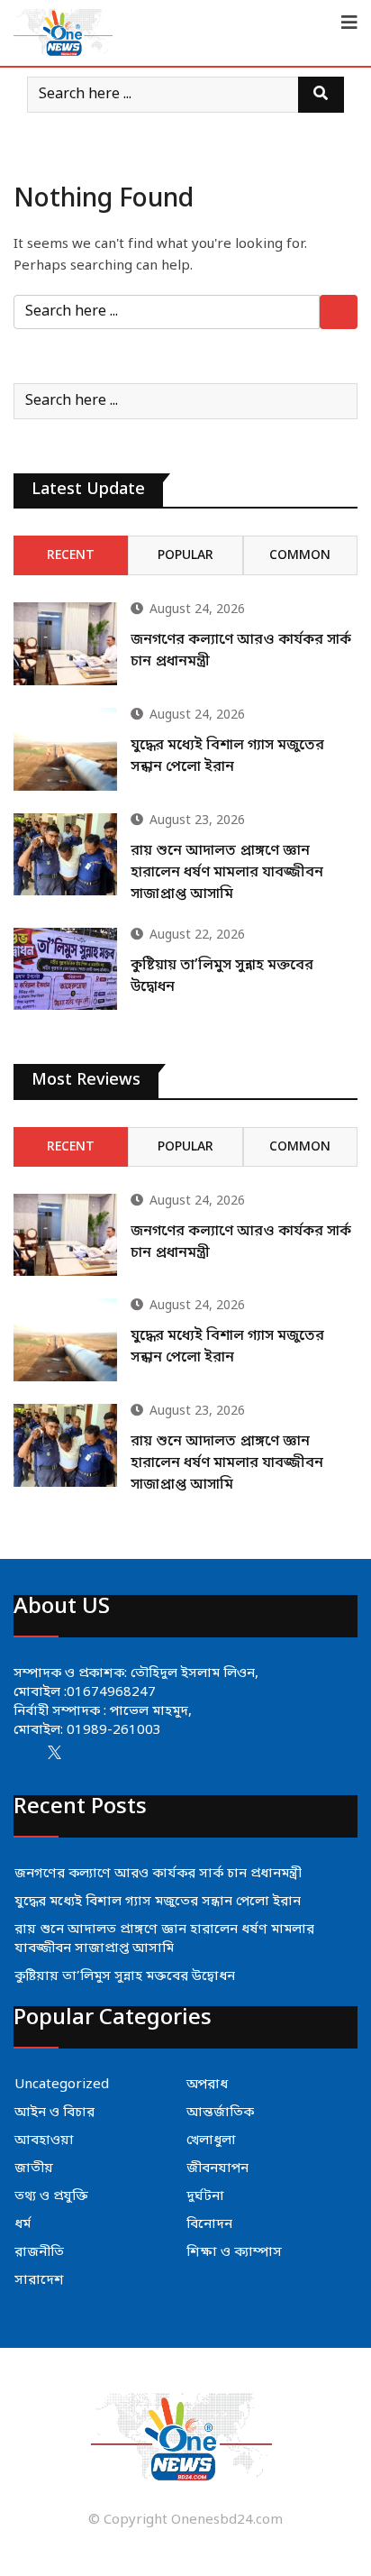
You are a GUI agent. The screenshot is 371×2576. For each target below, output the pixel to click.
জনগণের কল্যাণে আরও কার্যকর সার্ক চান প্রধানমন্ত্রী (158, 1874)
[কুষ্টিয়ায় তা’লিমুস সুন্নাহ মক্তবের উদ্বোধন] (65, 969)
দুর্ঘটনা (205, 2196)
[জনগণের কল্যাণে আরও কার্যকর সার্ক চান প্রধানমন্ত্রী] (65, 644)
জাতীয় (34, 2168)
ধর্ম (23, 2224)
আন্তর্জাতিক (220, 2113)
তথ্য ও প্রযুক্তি (51, 2196)
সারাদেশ (39, 2280)
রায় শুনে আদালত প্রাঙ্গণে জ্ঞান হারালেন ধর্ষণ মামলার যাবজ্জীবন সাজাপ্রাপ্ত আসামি (227, 873)
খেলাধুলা (211, 2141)
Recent (71, 556)
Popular (185, 556)
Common (300, 556)
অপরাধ (207, 2085)
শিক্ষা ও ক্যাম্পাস (234, 2252)
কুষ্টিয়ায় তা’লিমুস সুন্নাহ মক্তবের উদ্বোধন (125, 1976)
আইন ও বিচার (54, 2113)
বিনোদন (209, 2224)
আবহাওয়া (44, 2141)
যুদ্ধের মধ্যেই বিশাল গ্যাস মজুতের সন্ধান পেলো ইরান (158, 1902)
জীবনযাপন (217, 2168)
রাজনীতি (39, 2252)
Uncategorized (62, 2085)
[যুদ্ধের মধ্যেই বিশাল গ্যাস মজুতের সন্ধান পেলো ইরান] (65, 749)
